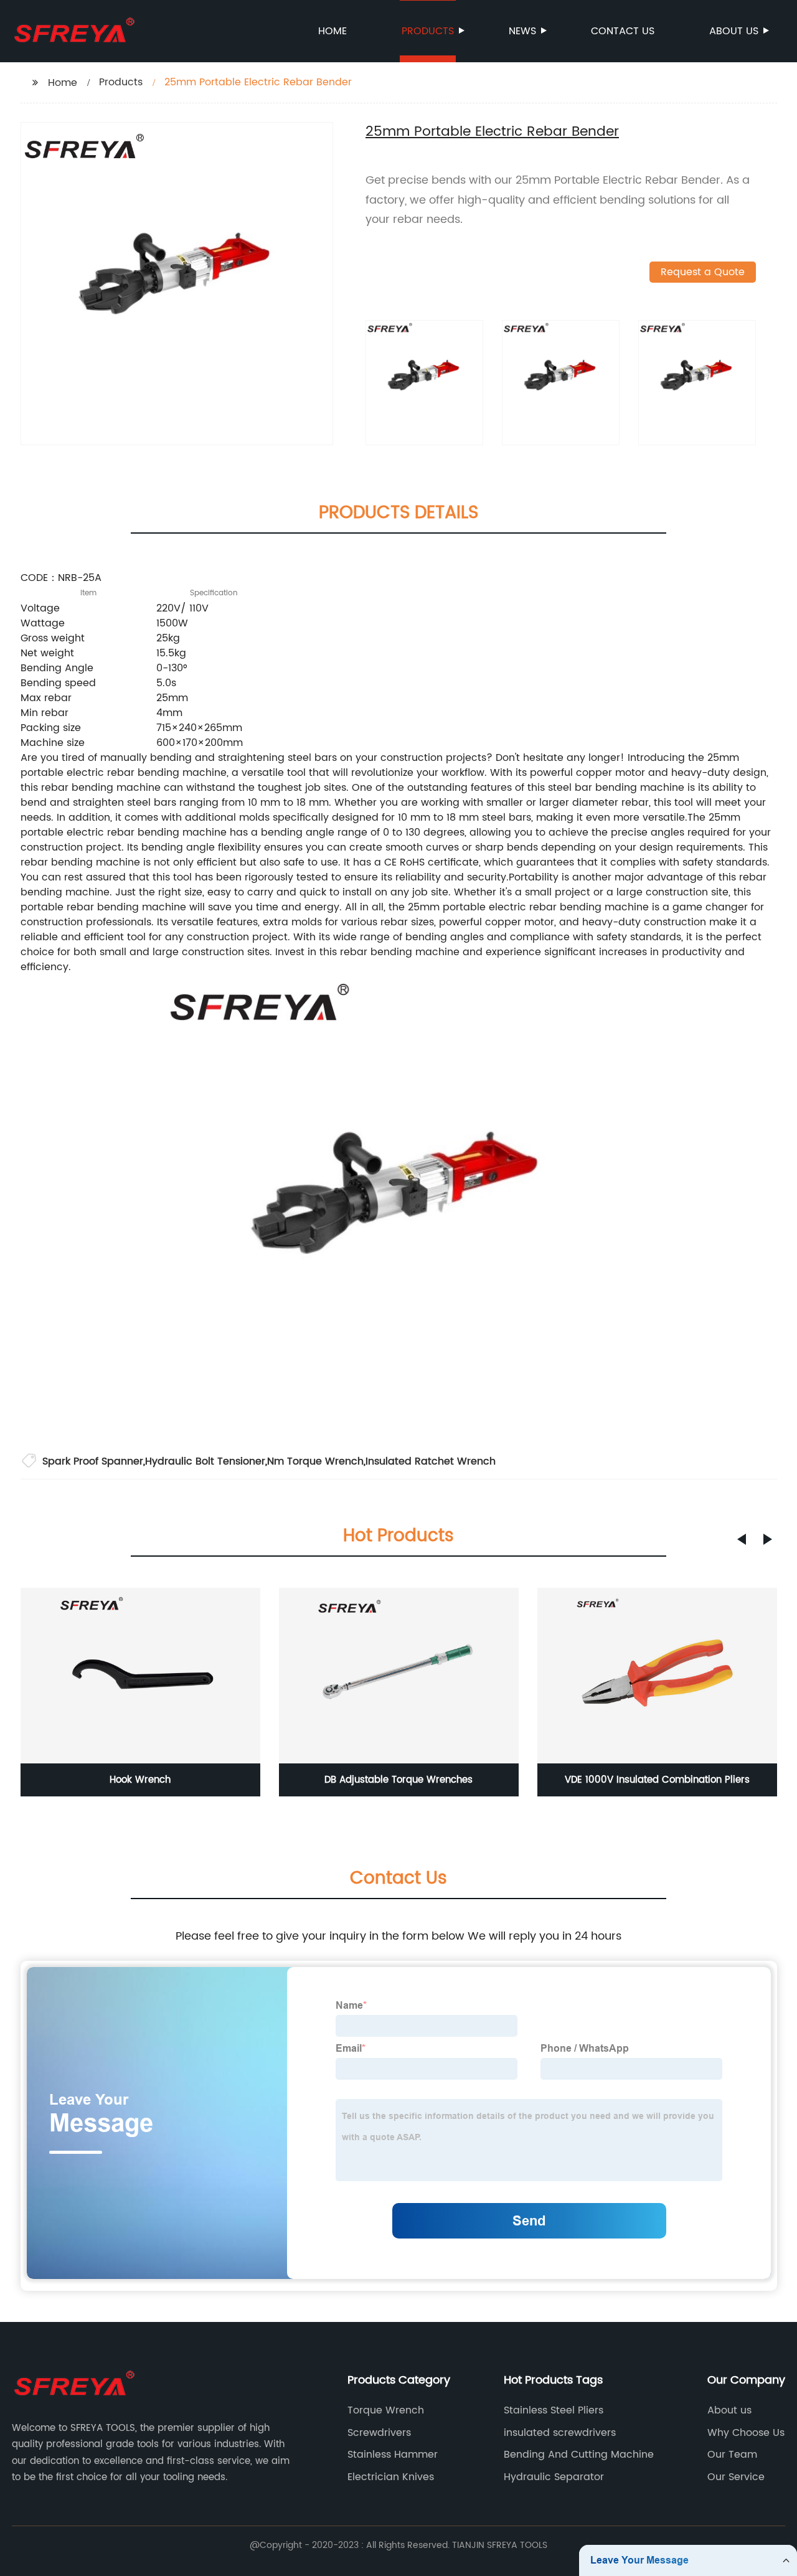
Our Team (732, 2455)
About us (734, 31)
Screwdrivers (379, 2433)
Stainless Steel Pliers (554, 2410)
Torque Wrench (386, 2410)
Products (428, 31)
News (522, 31)
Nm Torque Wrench (315, 1461)
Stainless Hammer (393, 2455)
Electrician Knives (391, 2477)
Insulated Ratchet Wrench (431, 1461)
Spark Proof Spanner (93, 1461)
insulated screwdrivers (560, 2433)
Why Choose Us (746, 2433)
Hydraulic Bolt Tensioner (205, 1461)
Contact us (623, 31)
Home (332, 31)
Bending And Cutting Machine (579, 2455)
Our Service (736, 2477)
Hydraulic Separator (554, 2477)
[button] (742, 1539)
